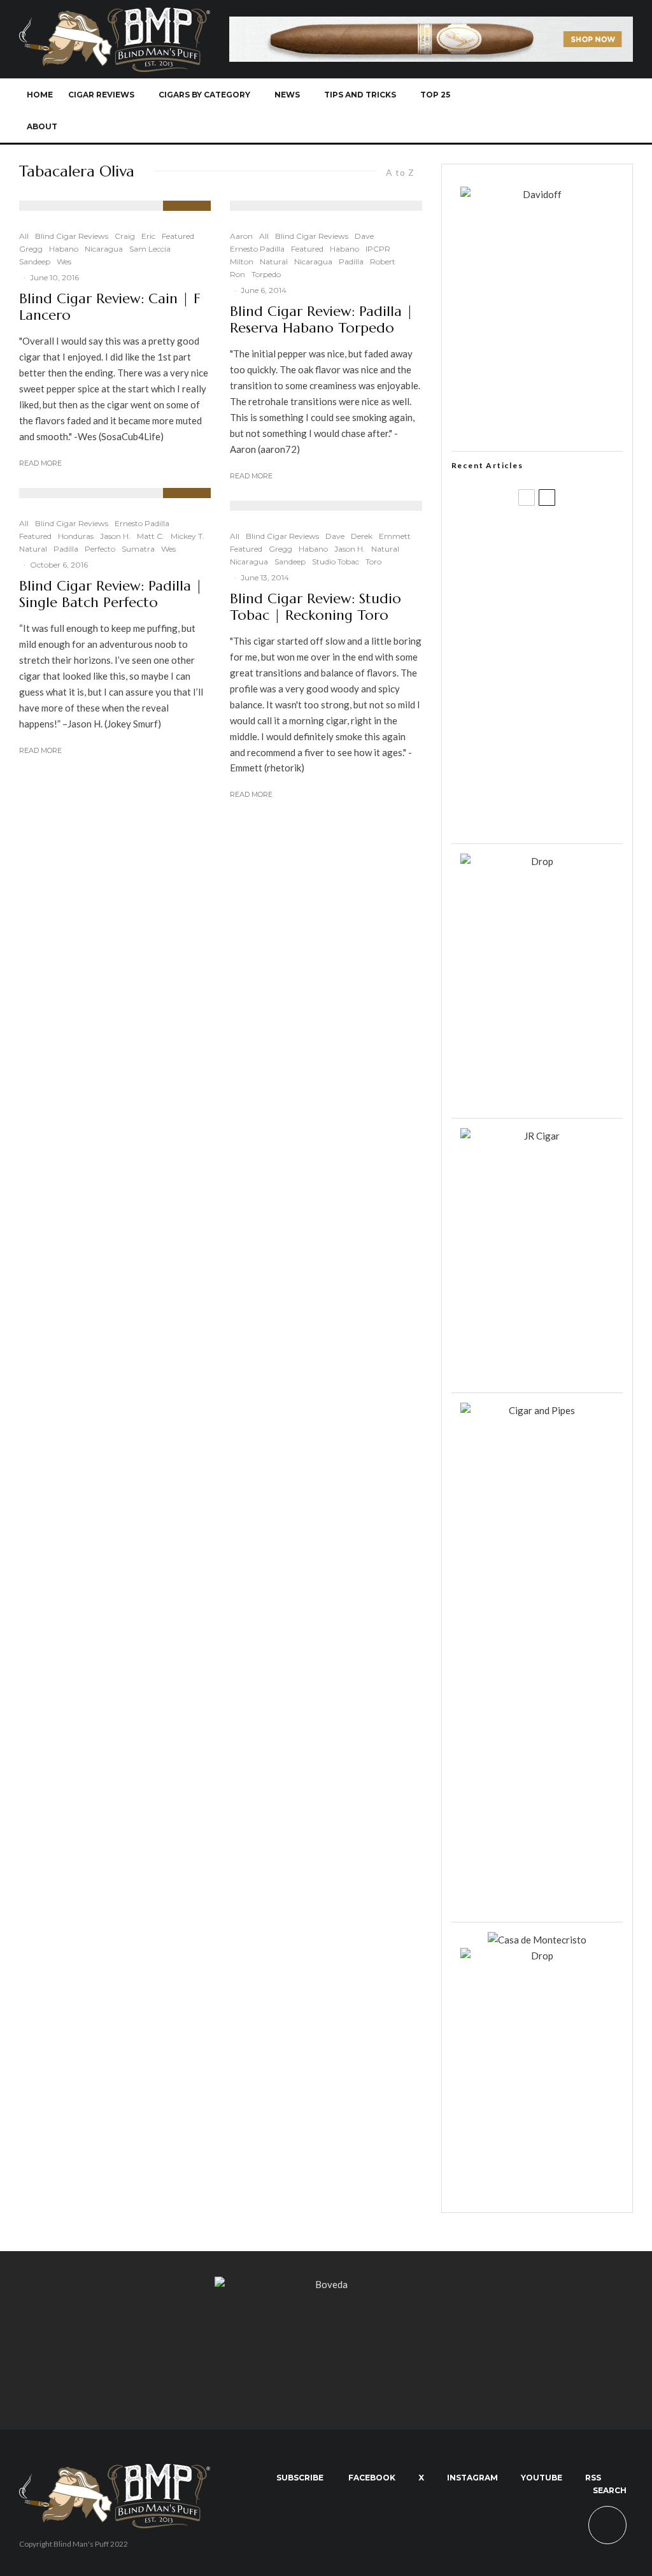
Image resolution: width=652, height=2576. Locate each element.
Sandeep (35, 261)
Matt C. (151, 536)
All (24, 236)
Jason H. (115, 536)
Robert (383, 261)
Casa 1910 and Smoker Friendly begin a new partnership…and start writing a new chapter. (555, 619)
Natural (33, 549)
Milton (242, 261)
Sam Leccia (150, 249)
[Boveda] (326, 2284)
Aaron (241, 236)
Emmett (395, 536)
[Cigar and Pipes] (537, 1410)
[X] (513, 111)
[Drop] (537, 861)
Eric (148, 236)
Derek (362, 536)
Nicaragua (104, 249)
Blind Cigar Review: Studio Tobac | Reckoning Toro (315, 607)
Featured (178, 236)
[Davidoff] (431, 24)
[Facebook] (492, 111)
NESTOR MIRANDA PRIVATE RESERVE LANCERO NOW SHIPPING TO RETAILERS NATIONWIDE (560, 547)
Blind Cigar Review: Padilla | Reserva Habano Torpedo (322, 320)
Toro (373, 562)
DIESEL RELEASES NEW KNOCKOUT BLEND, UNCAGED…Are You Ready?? (555, 684)
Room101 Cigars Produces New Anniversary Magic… (563, 748)
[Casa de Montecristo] (537, 1940)
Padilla (66, 549)
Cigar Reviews (101, 95)
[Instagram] (534, 111)
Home (40, 95)
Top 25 (435, 95)
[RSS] (576, 111)
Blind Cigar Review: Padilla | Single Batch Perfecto (111, 594)
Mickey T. (188, 536)
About (42, 126)
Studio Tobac (336, 562)
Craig (125, 236)
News (287, 95)
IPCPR (378, 249)
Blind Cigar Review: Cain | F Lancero (110, 307)
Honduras (76, 536)
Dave (364, 236)
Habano (64, 249)
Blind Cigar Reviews (72, 236)
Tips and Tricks (360, 95)
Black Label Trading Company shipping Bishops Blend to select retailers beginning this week (563, 811)
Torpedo (266, 274)
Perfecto (100, 549)
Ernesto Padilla (142, 523)
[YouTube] (555, 111)
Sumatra (138, 549)
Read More (40, 463)
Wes (64, 261)
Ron (237, 274)
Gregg (31, 249)
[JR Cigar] (537, 1136)
